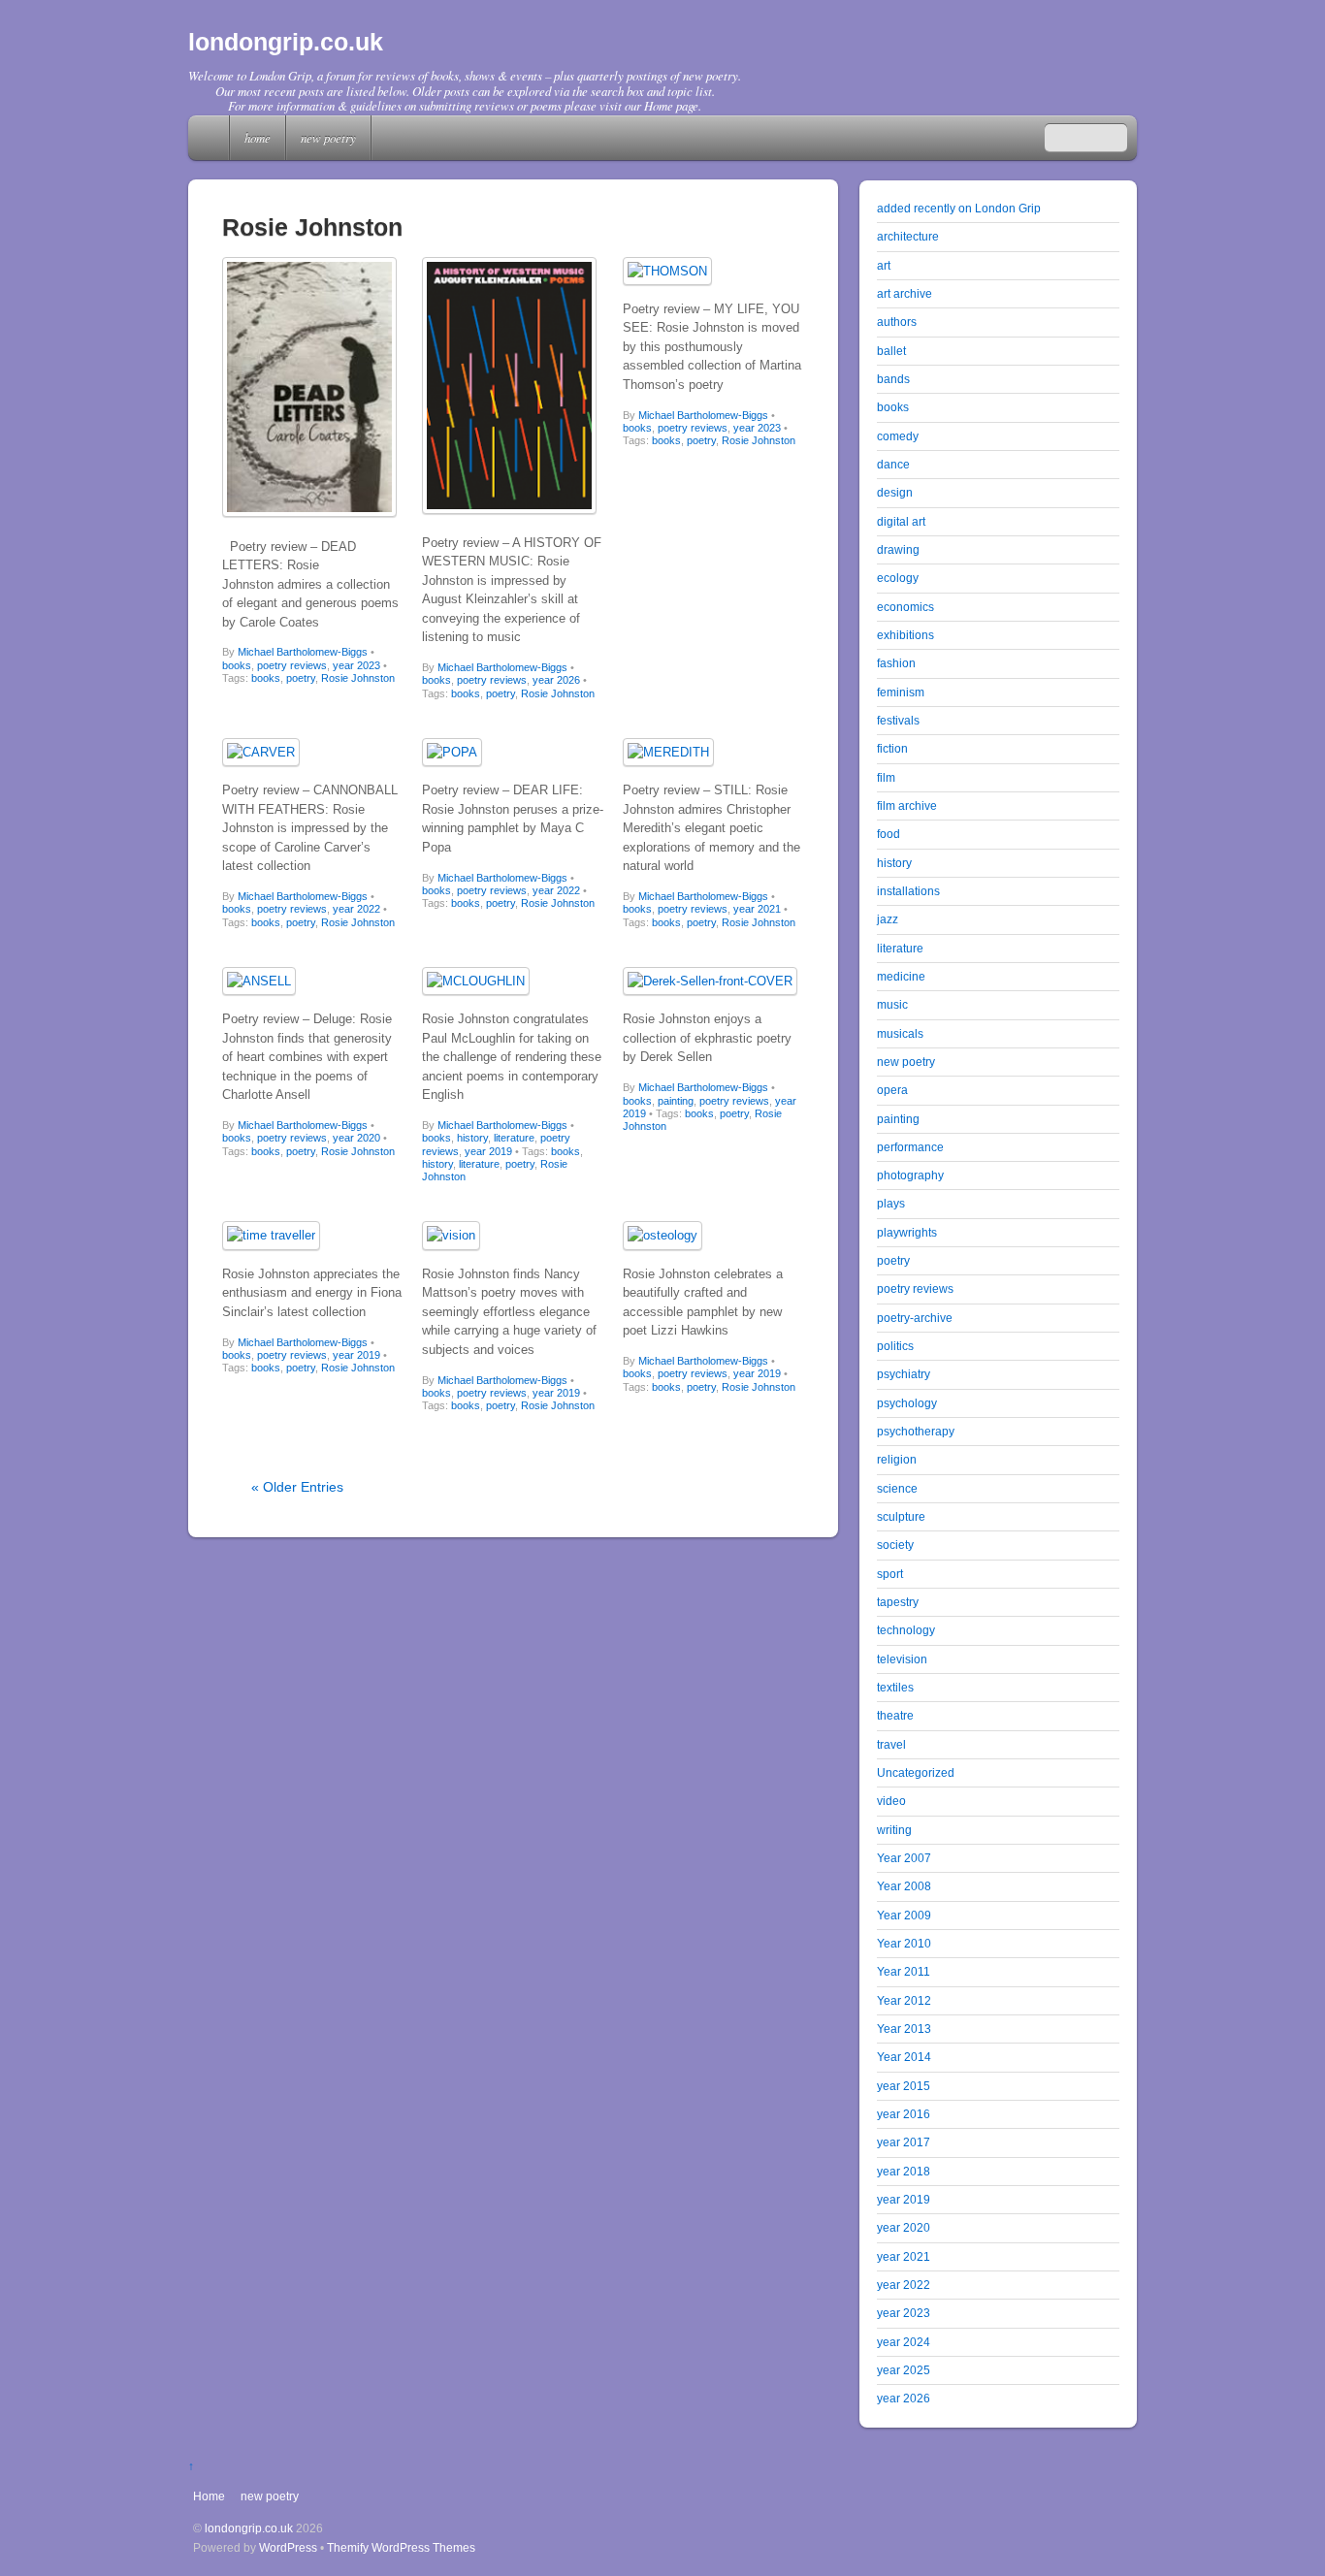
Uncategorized (916, 1772)
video (891, 1801)
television (902, 1659)
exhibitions (905, 635)
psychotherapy (916, 1431)
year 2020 (356, 1138)
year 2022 (356, 909)
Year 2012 (904, 2000)
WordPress (288, 2547)
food (889, 834)
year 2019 (488, 1151)
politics (895, 1346)
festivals (898, 720)
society (895, 1545)
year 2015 (904, 2086)
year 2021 (757, 909)
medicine (901, 976)
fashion (896, 663)
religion (897, 1459)
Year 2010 (904, 1943)
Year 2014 (904, 2057)
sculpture (901, 1516)
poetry (301, 678)
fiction (892, 748)
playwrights (907, 1232)
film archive (907, 805)
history (472, 1138)
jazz (888, 919)
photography (910, 1175)
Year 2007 (904, 1858)
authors (897, 322)
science (897, 1488)
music (892, 1004)
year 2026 (556, 680)
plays (891, 1203)
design (895, 492)
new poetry (328, 137)
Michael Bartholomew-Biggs (303, 652)
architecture (908, 236)
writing (894, 1830)
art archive (905, 293)
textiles (895, 1687)
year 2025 (904, 2370)
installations (908, 891)
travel (891, 1744)
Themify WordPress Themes (401, 2547)
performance (910, 1147)
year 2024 (904, 2342)
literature (514, 1138)
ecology (898, 578)
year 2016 (904, 2114)
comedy (898, 436)
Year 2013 (904, 2029)
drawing (898, 549)
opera (892, 1090)
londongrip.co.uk (249, 2528)
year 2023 (356, 665)
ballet (891, 351)
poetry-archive (915, 1318)
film (886, 777)
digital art (901, 521)
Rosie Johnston (358, 678)
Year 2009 (904, 1915)
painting (676, 1101)
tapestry (898, 1602)
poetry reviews (292, 665)
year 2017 (904, 2142)
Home (210, 138)
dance (893, 464)
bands (893, 379)
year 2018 (904, 2171)
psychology (907, 1403)
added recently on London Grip (959, 208)
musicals (900, 1033)
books (237, 665)
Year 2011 (904, 1971)
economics (905, 607)
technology (906, 1630)
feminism (901, 692)
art (884, 265)
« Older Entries (297, 1487)
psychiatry (904, 1374)
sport (890, 1574)
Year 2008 (904, 1886)
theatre (895, 1715)
